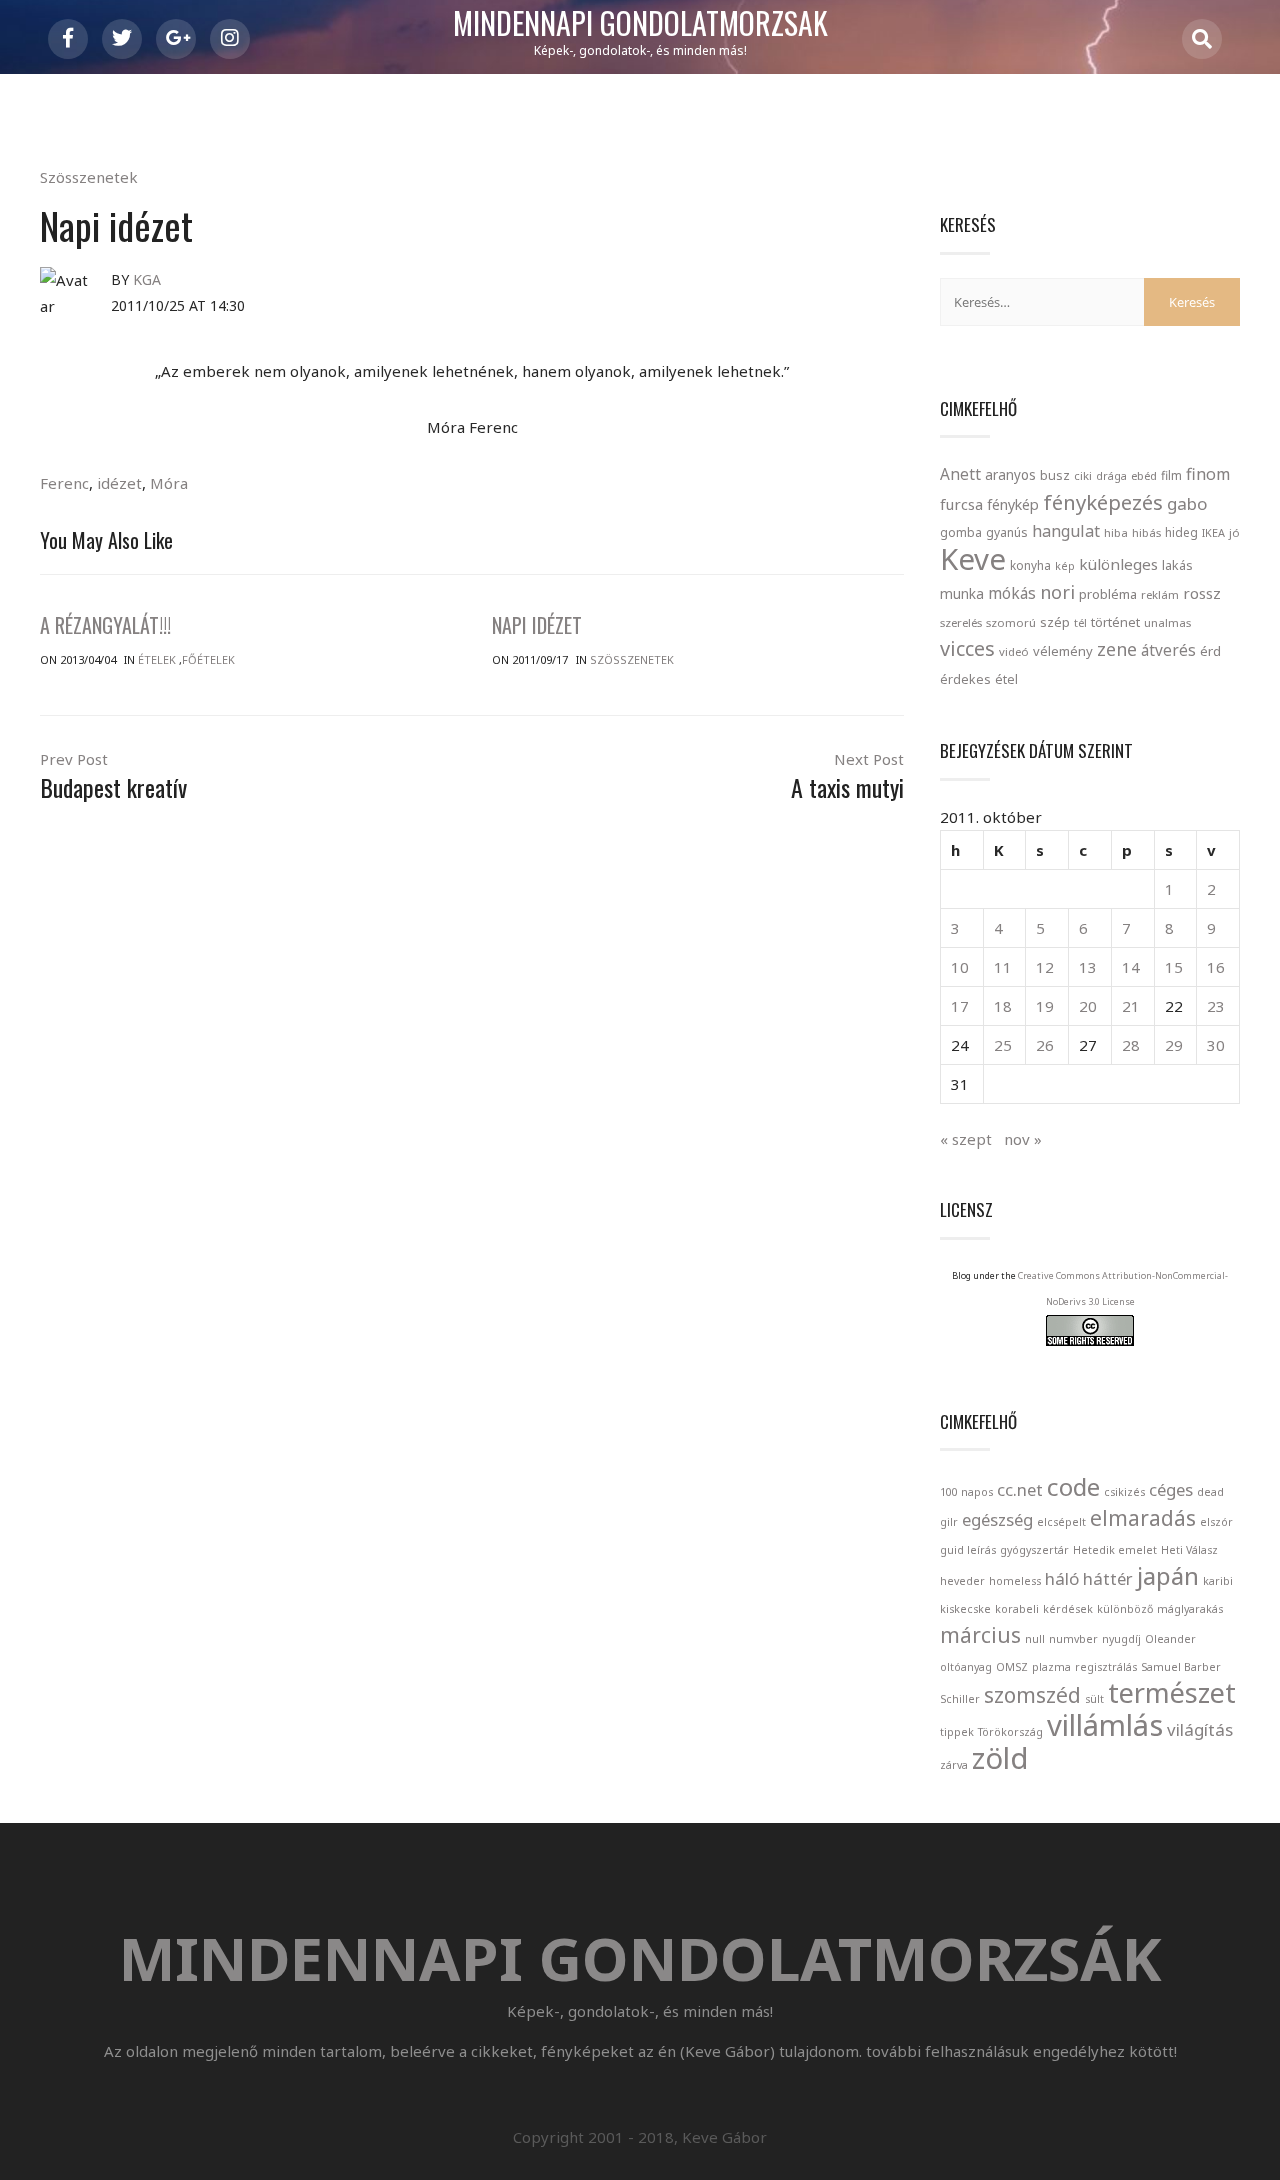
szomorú (1011, 622)
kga (147, 279)
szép (1055, 622)
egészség (997, 1519)
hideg (1181, 532)
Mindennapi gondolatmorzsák (640, 24)
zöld (1000, 1758)
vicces (967, 648)
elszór (1216, 1522)
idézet (119, 483)
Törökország (1010, 1732)
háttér (1108, 1578)
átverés (1168, 650)
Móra (169, 483)
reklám (1160, 594)
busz (1055, 475)
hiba (1116, 532)
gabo (1187, 503)
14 (1131, 967)
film (1171, 475)
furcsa (961, 504)
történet (1115, 622)
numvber (1073, 1639)
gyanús (1007, 532)
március (980, 1635)
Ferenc (64, 483)
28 (1131, 1045)
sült (1094, 1699)
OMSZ (1012, 1667)
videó (1014, 651)
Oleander (1170, 1639)
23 (1216, 1006)
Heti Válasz (1189, 1550)
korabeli (1017, 1609)
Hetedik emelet (1115, 1550)
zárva (954, 1765)
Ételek (157, 659)
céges (1171, 1489)
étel (1006, 679)
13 (1088, 967)
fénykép (1013, 504)
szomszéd (1032, 1695)
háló (1062, 1578)
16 (1216, 967)
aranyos (1010, 475)
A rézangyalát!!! (105, 625)
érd (1210, 651)
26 (1045, 1045)
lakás (1177, 565)
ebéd (1144, 475)
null (1035, 1639)
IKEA (1213, 532)
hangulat (1066, 531)
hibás (1146, 532)
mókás (1012, 593)
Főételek (208, 659)
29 (1174, 1045)
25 (1003, 1045)
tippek (957, 1732)
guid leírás (968, 1550)
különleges (1118, 564)
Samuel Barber (1181, 1667)
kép (1065, 566)
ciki (1083, 475)
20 (1088, 1006)
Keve (973, 559)
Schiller (960, 1699)
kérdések (1068, 1609)
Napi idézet (537, 625)
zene (1117, 649)
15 (1174, 967)
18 (1003, 1006)
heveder (962, 1581)
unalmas (1167, 622)
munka (962, 593)
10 (960, 967)
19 (1045, 1006)
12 (1045, 967)
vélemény (1063, 651)
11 (1003, 967)
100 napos (966, 1492)
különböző (1125, 1609)
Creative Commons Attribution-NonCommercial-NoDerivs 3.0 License (1123, 1288)
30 (1216, 1045)
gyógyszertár (1034, 1550)
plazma (1051, 1667)
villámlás (1105, 1725)
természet (1172, 1692)
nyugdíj (1121, 1639)
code (1073, 1486)
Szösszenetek (89, 177)
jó (1234, 532)
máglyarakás (1190, 1609)
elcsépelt (1061, 1522)
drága (1111, 475)
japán (1168, 1575)
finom (1208, 474)
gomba (961, 532)
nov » (1023, 1139)
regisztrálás (1106, 1667)
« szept (966, 1139)
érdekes (965, 679)
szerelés (961, 622)
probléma (1108, 594)
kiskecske (965, 1609)
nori (1057, 592)
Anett (960, 474)
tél (1080, 622)
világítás (1200, 1729)
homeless (1015, 1581)
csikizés (1124, 1492)
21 (1131, 1006)
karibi (1218, 1581)
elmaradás (1143, 1518)
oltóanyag (966, 1667)
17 (960, 1006)
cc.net (1020, 1489)
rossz (1202, 593)
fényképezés (1103, 502)
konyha (1030, 565)
